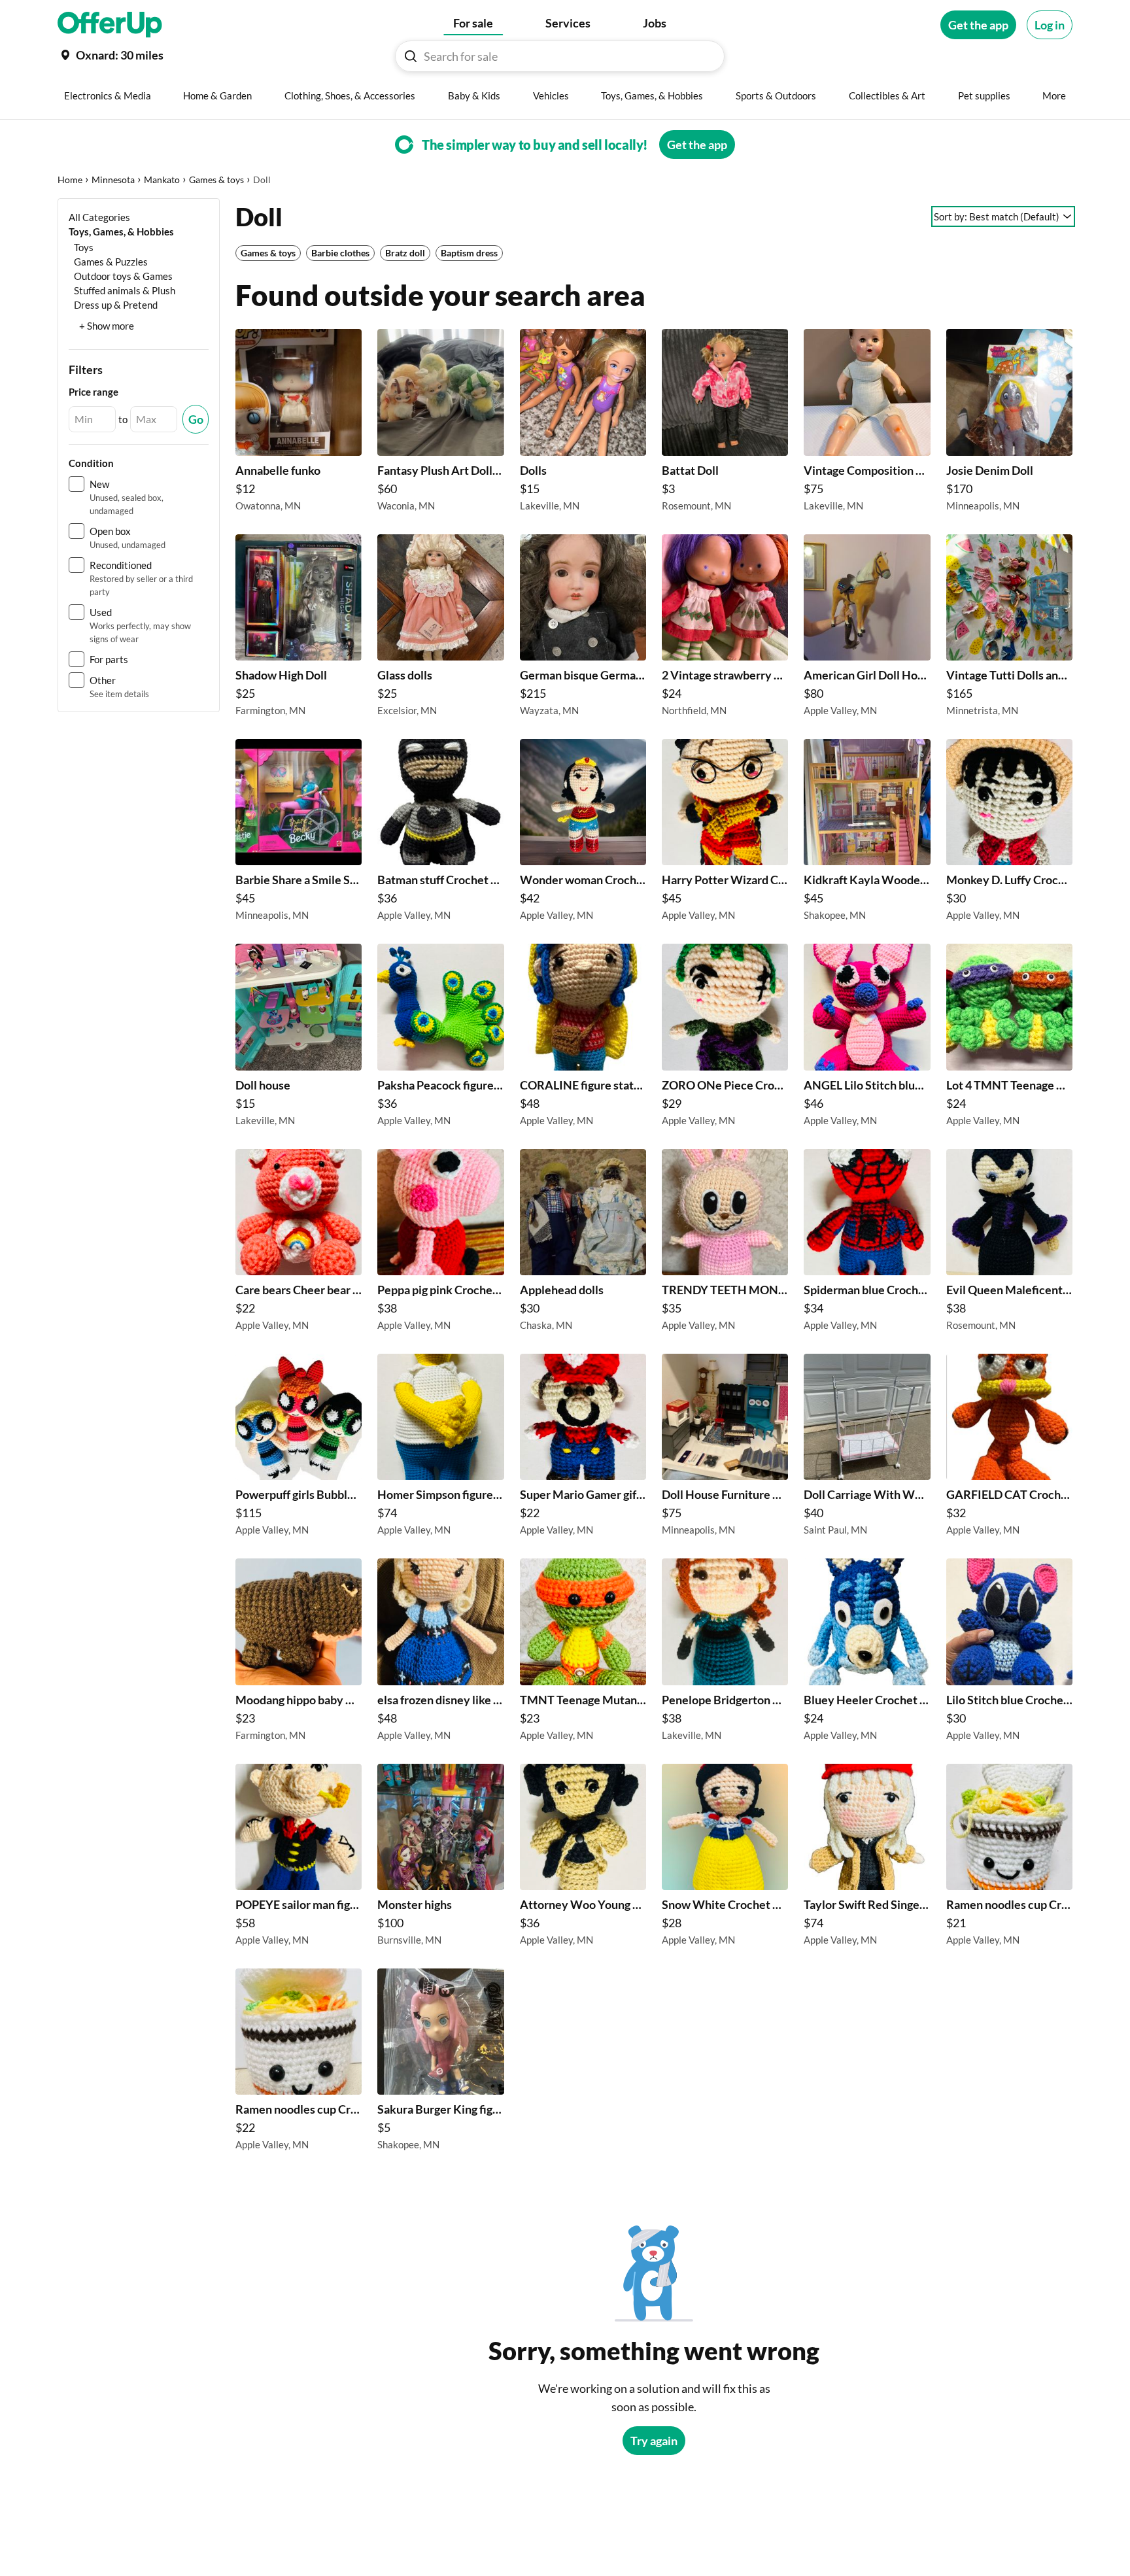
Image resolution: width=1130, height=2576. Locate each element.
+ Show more (107, 326)
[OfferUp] (110, 25)
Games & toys (216, 180)
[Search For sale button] (411, 56)
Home (70, 180)
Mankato (162, 180)
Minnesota (113, 180)
